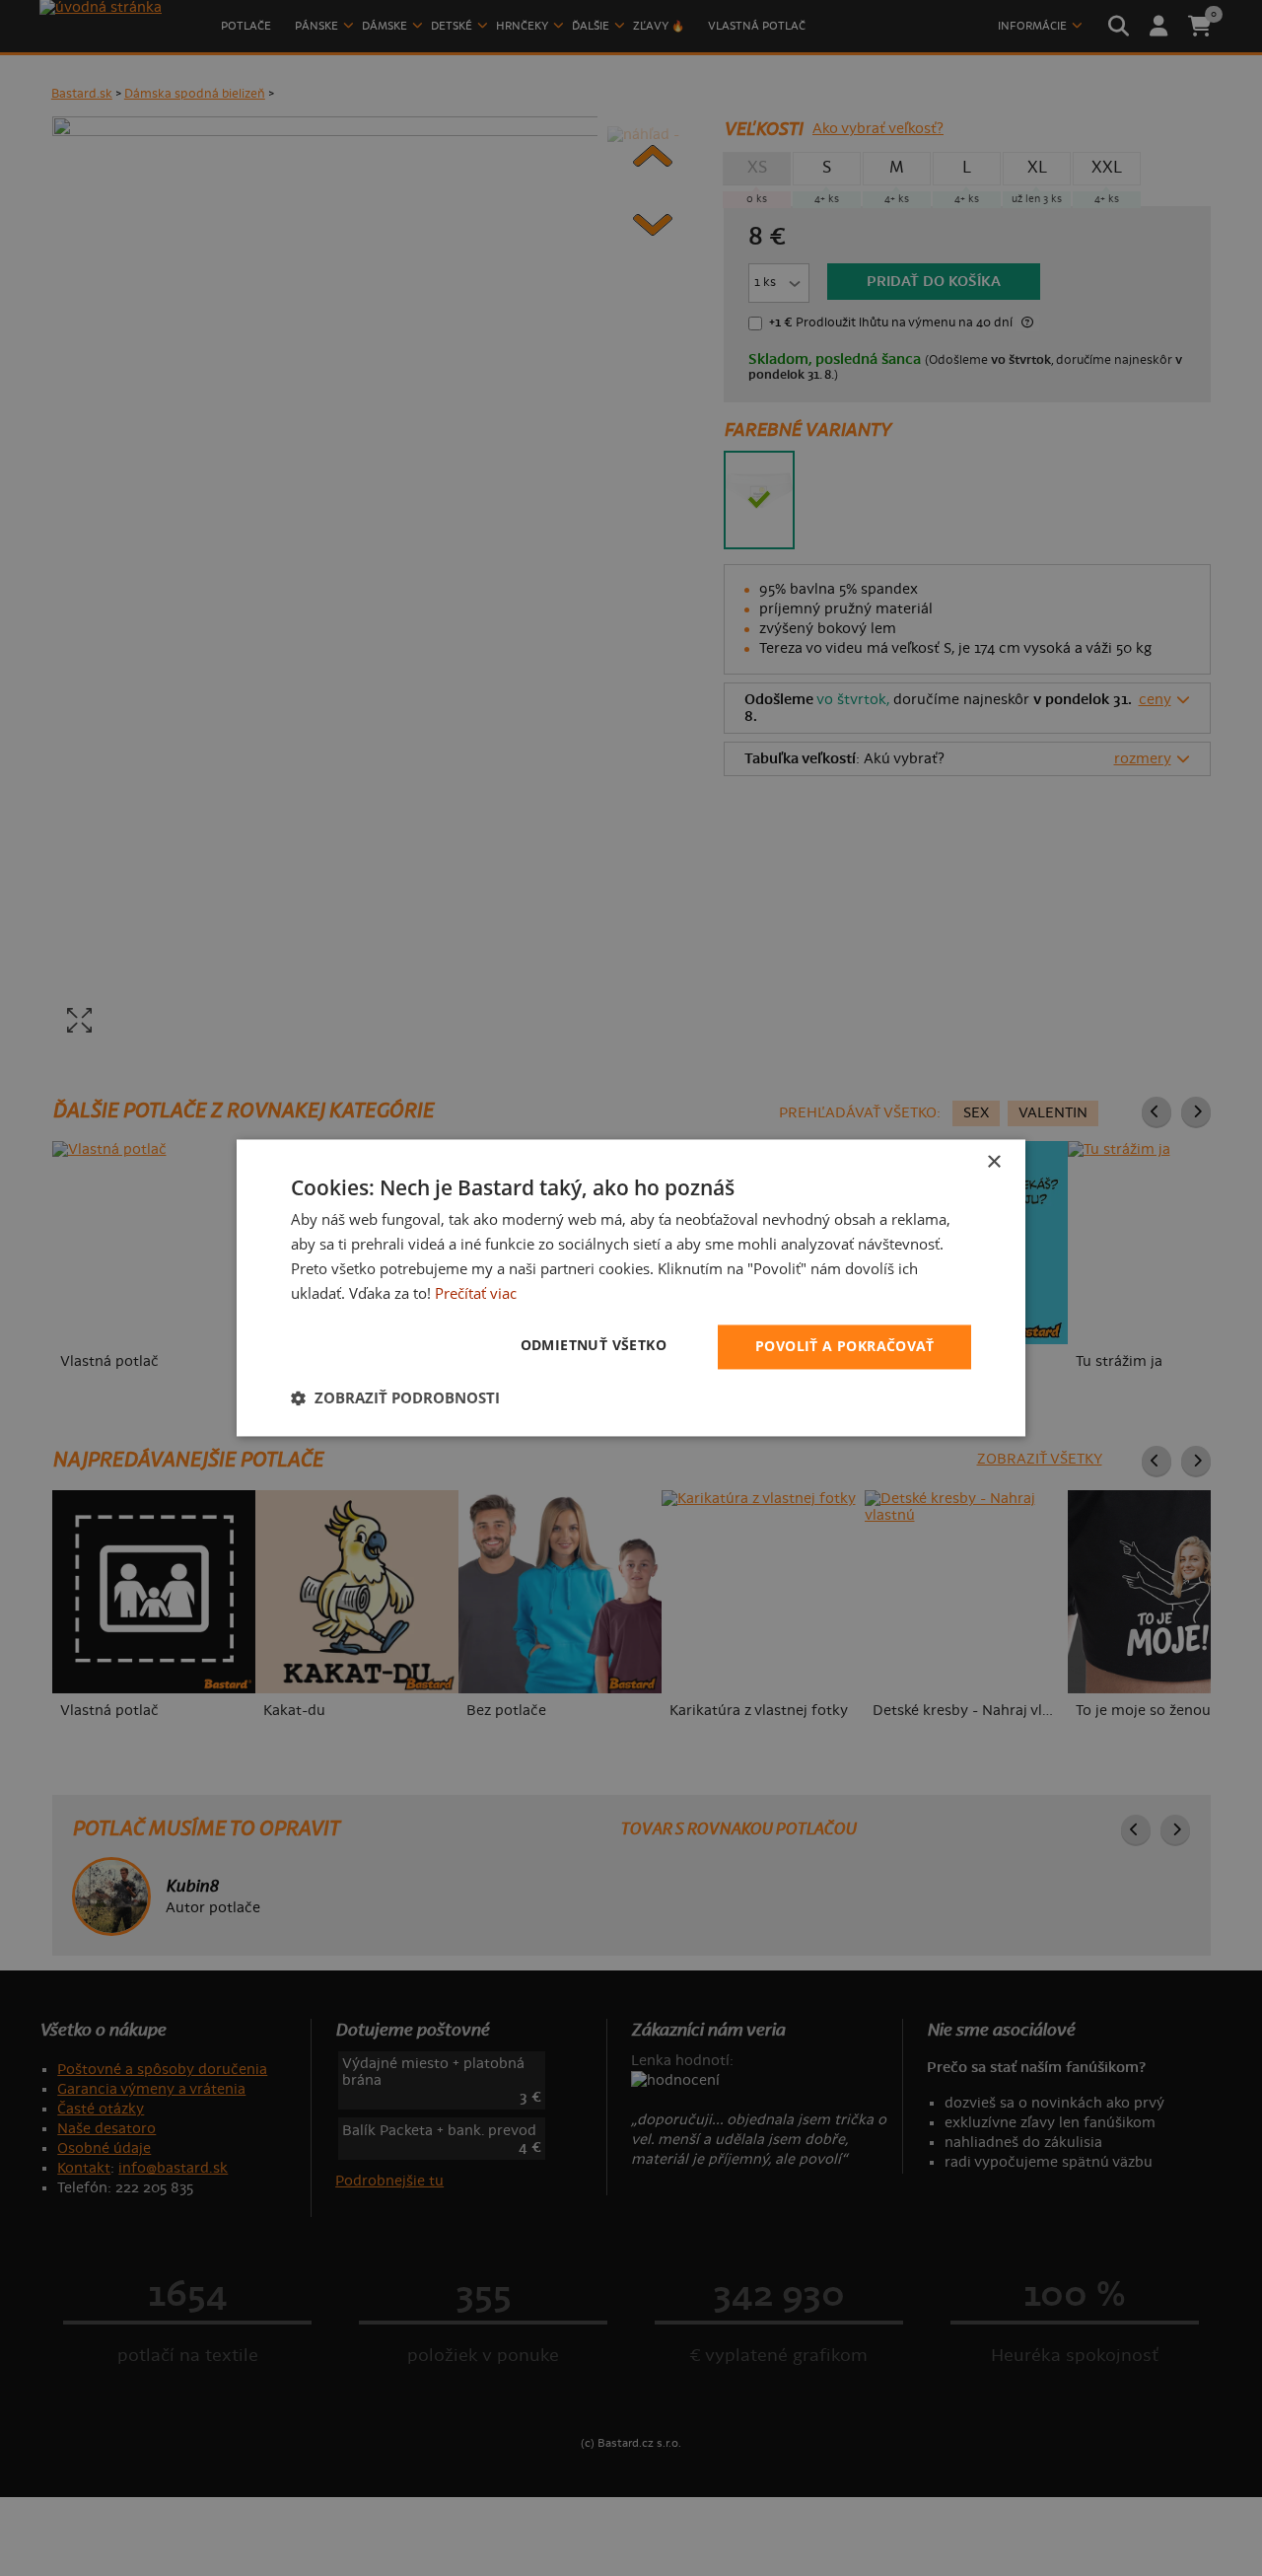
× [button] (993, 1162)
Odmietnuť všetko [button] (594, 1346)
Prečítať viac (476, 1293)
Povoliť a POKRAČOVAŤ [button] (844, 1347)
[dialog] (631, 1288)
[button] (395, 1398)
